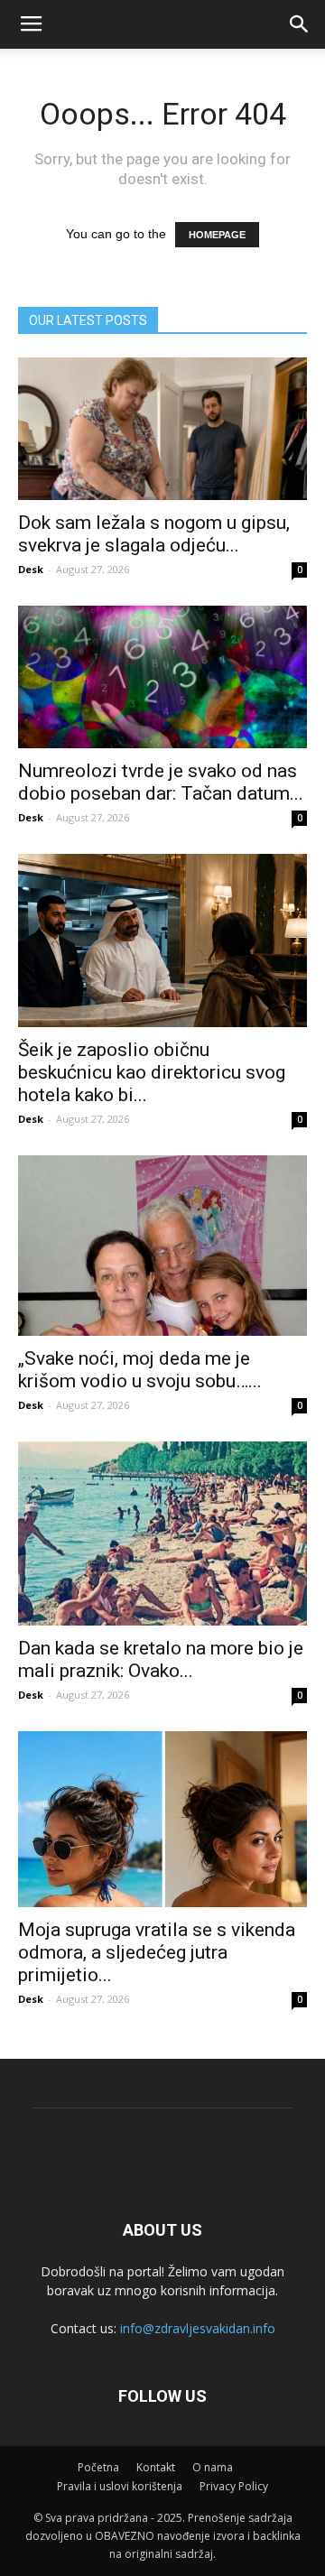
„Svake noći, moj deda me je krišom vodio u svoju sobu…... (140, 1370)
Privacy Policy (234, 2486)
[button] (300, 24)
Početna (98, 2467)
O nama (213, 2467)
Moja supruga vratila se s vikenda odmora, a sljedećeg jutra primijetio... (157, 1952)
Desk (31, 569)
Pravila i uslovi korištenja (120, 2486)
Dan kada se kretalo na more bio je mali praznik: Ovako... (161, 1659)
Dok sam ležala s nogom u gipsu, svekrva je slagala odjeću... (154, 534)
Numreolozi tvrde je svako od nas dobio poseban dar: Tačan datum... (161, 782)
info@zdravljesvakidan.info (198, 2328)
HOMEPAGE (217, 235)
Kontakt (156, 2467)
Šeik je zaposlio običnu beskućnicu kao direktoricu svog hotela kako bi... (152, 1072)
